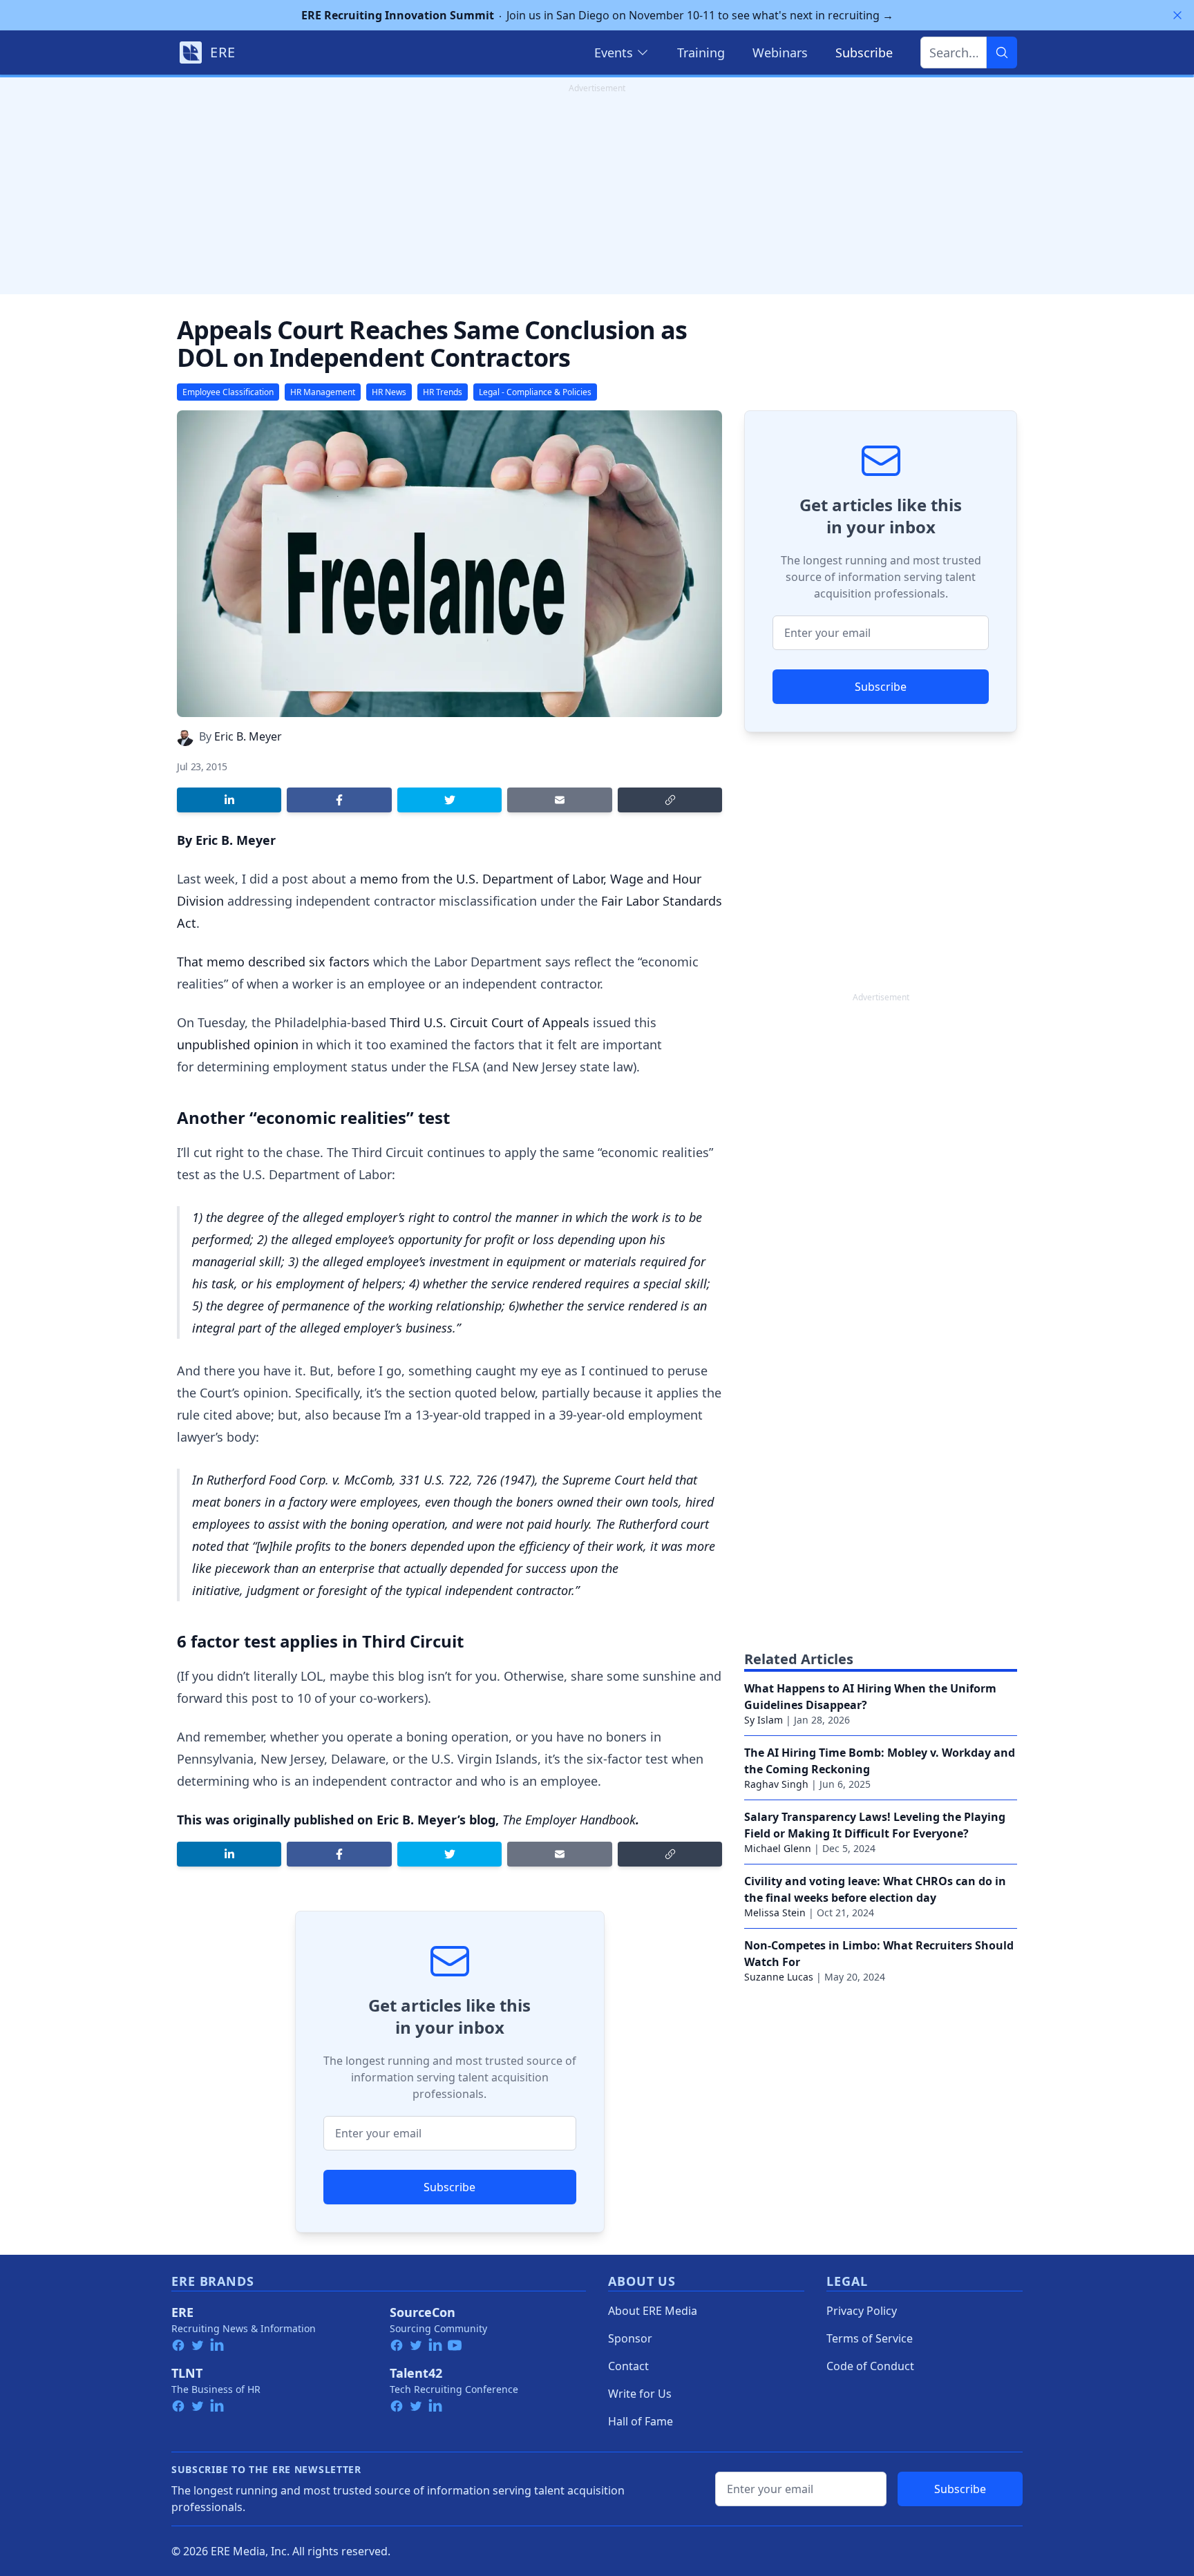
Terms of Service (870, 2338)
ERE (182, 2312)
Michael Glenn (778, 1848)
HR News (389, 392)
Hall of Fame (641, 2421)
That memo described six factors (273, 962)
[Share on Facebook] (339, 800)
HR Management (323, 392)
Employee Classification (228, 392)
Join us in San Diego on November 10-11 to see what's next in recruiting (597, 15)
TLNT (187, 2373)
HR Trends (443, 392)
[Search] (1002, 53)
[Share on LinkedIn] (229, 800)
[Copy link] (670, 800)
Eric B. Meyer (248, 736)
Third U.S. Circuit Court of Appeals (490, 1022)
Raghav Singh (776, 1784)
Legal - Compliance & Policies (535, 392)
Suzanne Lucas (779, 1977)
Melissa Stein (775, 1912)
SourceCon (423, 2312)
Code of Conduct (870, 2366)
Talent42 (416, 2373)
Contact (628, 2366)
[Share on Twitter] (449, 800)
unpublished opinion (238, 1044)
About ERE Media (653, 2311)
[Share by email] (559, 800)
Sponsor (630, 2338)
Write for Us (640, 2394)
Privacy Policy (862, 2311)
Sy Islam (764, 1720)
